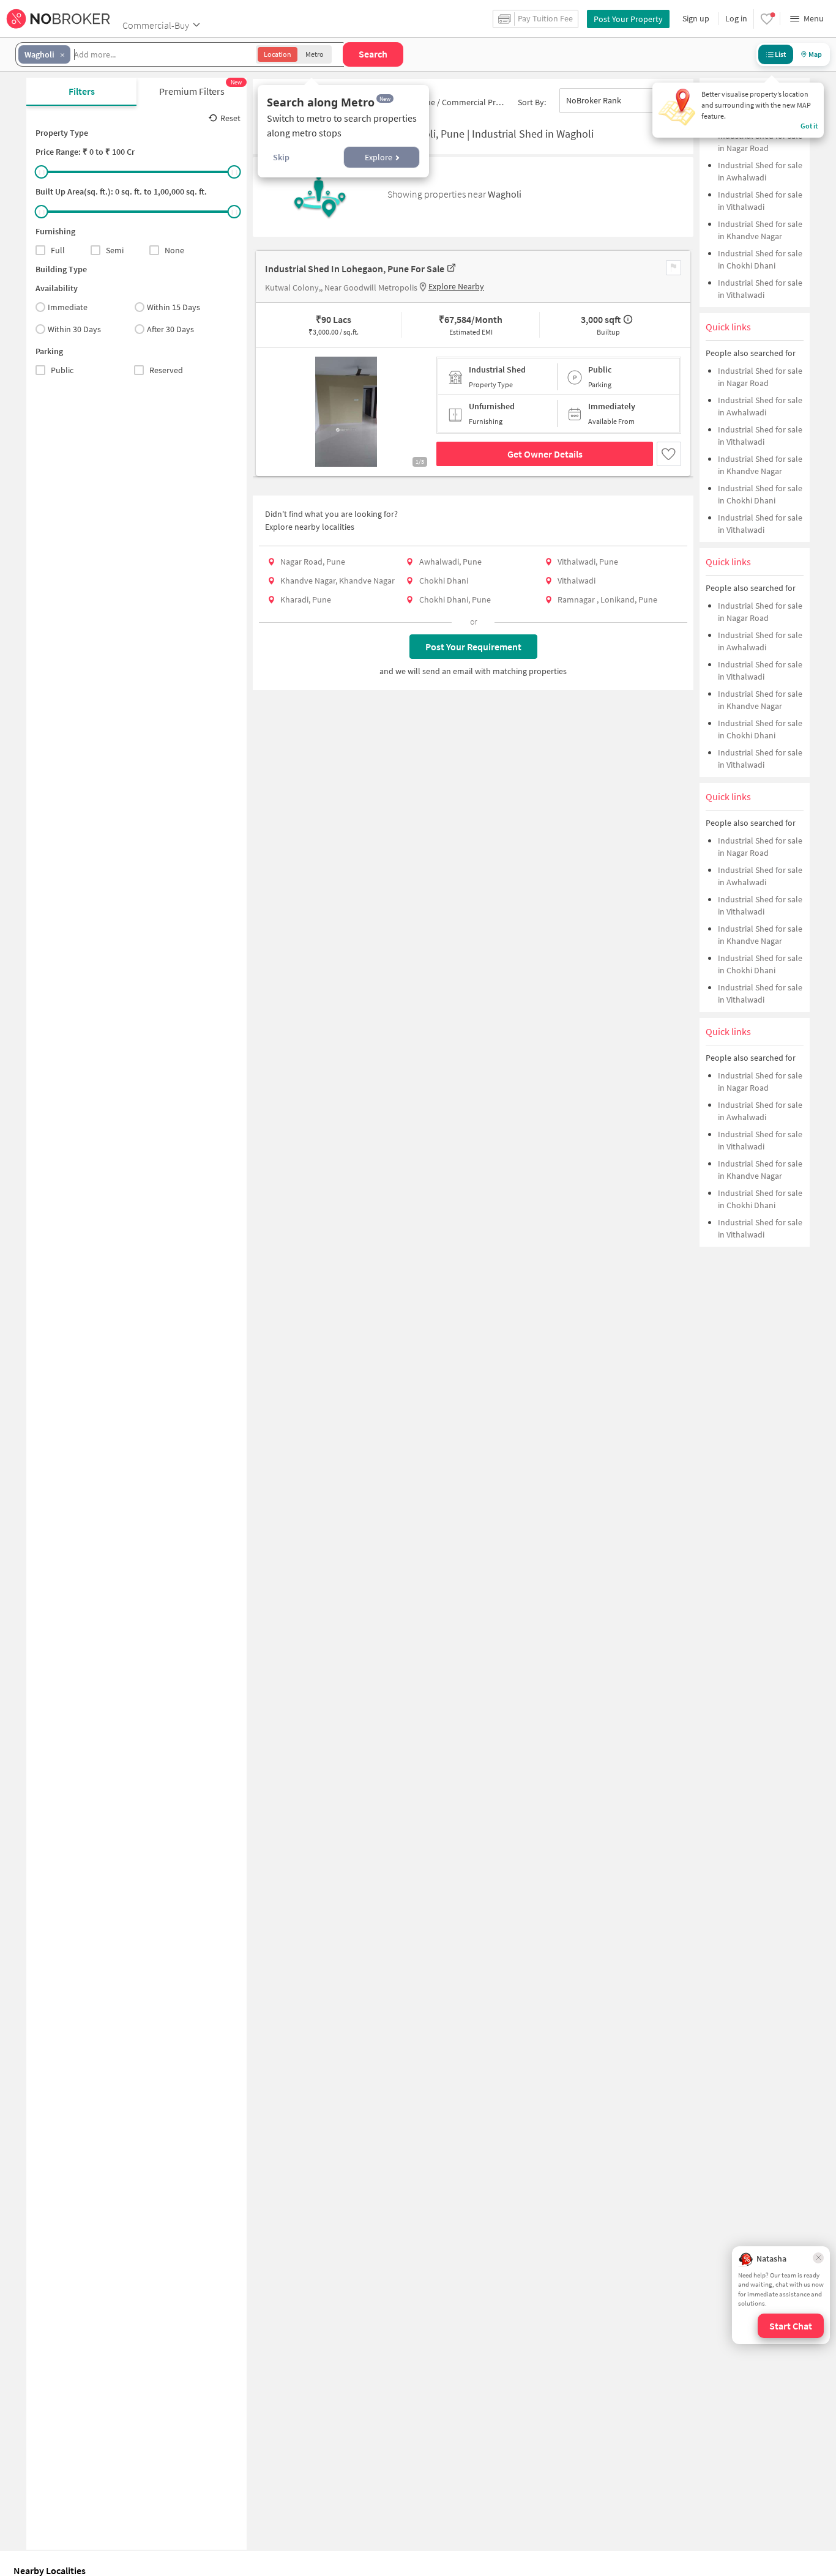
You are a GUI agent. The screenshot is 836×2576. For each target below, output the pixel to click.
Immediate (68, 307)
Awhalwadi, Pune (450, 562)
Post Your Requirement (473, 647)
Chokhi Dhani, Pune (455, 599)
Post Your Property (628, 19)
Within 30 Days (74, 329)
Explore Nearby (456, 286)
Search (373, 54)
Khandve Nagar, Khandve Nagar (338, 581)
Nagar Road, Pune (313, 562)
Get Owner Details (545, 454)
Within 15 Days (174, 307)
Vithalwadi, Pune (588, 562)
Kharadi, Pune (306, 599)
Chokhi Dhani (444, 581)
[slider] (42, 172)
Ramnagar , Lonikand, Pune (607, 599)
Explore (379, 157)
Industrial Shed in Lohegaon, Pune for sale (355, 269)
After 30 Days (170, 329)
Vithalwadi (577, 581)
